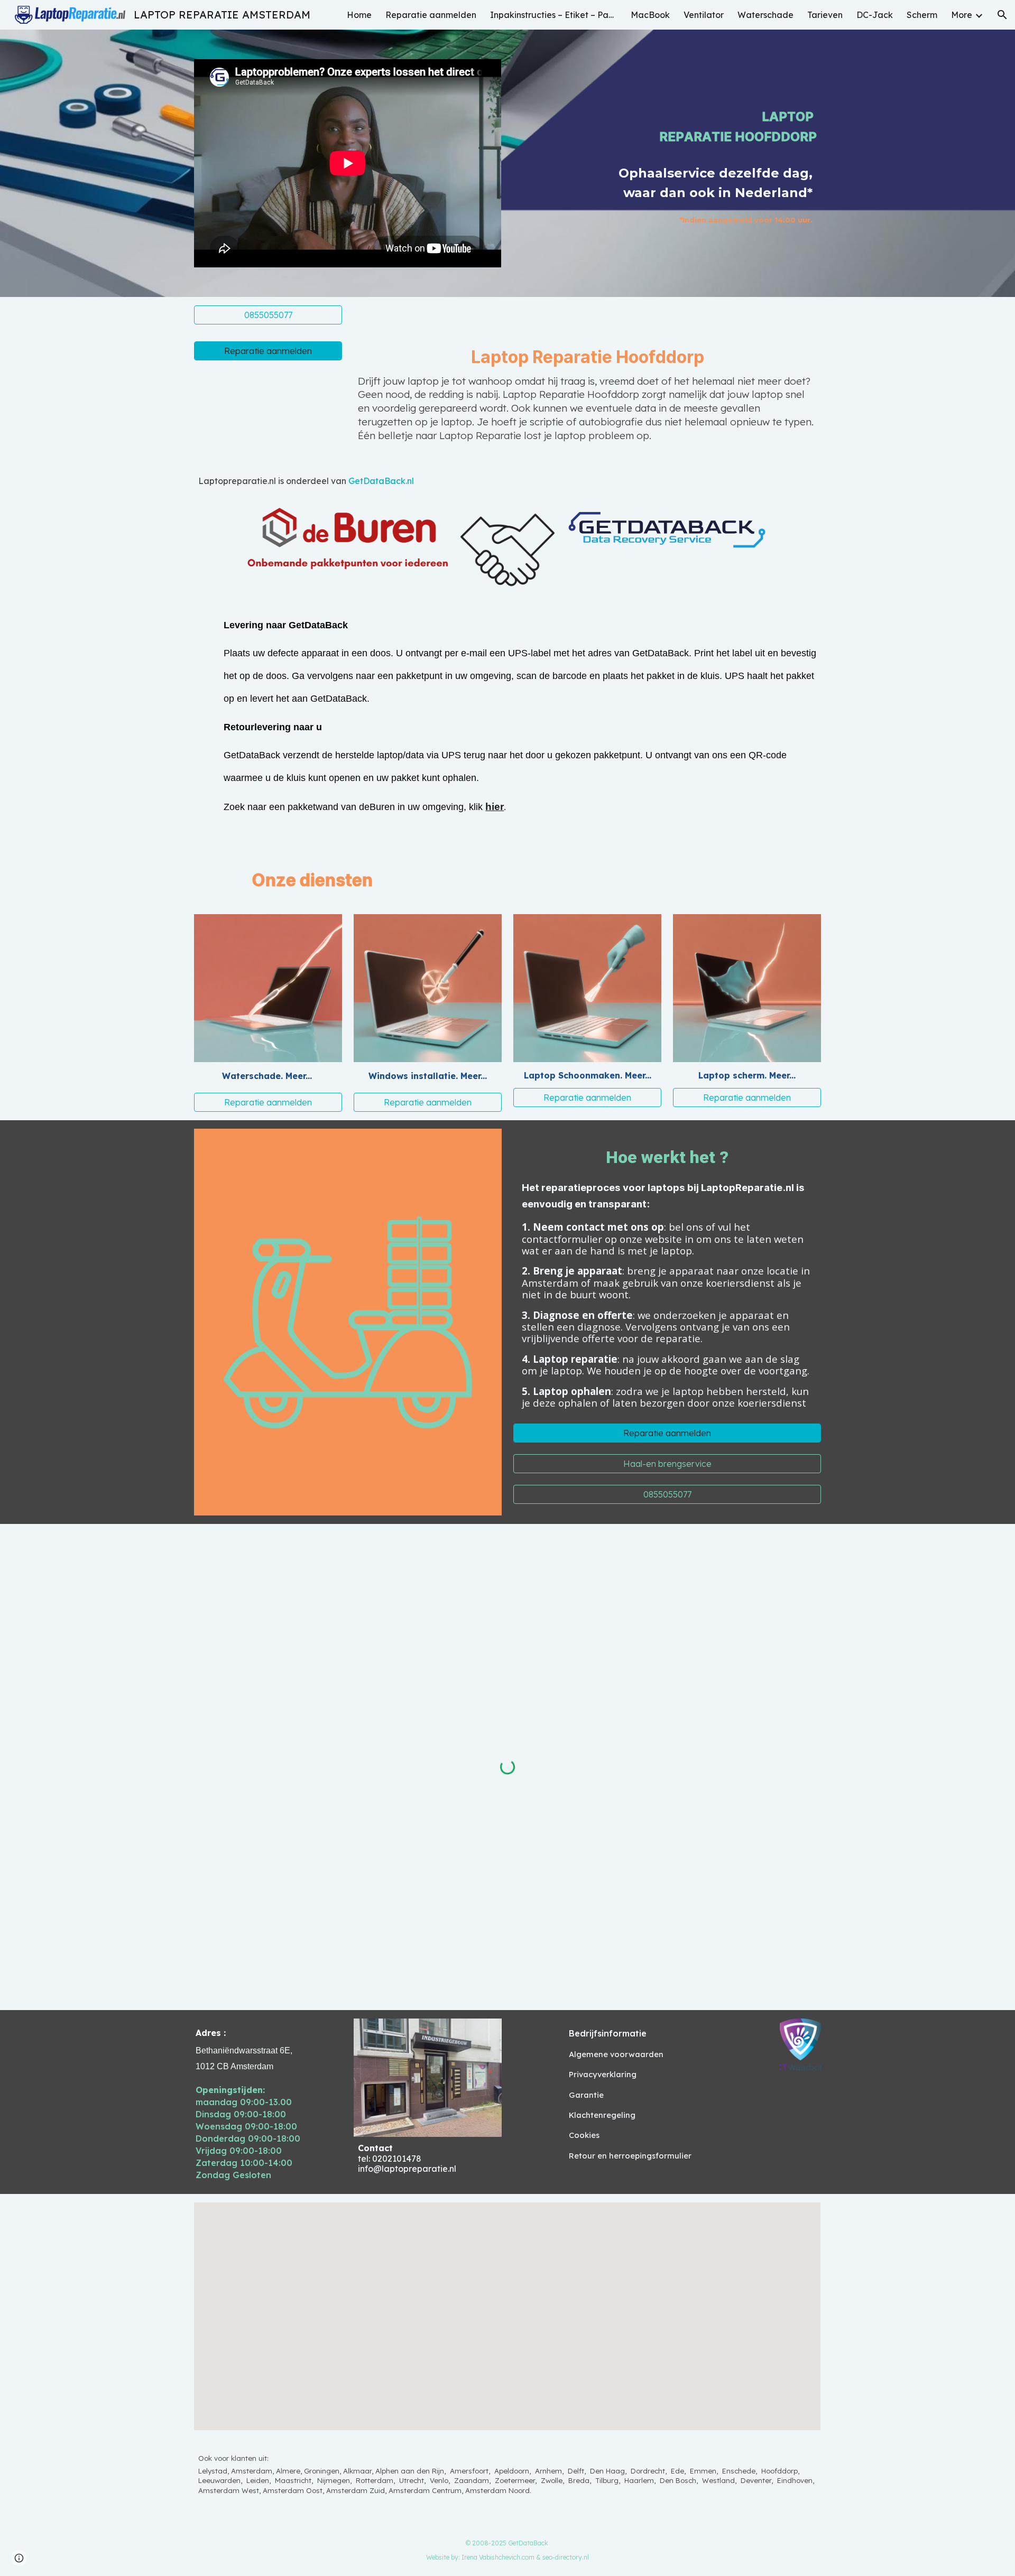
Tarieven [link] (825, 15)
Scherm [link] (922, 15)
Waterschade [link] (765, 15)
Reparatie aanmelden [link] (431, 15)
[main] (694, 109)
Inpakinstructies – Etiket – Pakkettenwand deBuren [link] (553, 15)
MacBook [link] (650, 15)
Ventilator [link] (704, 15)
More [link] (962, 15)
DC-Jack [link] (875, 15)
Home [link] (359, 15)
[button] (1002, 15)
